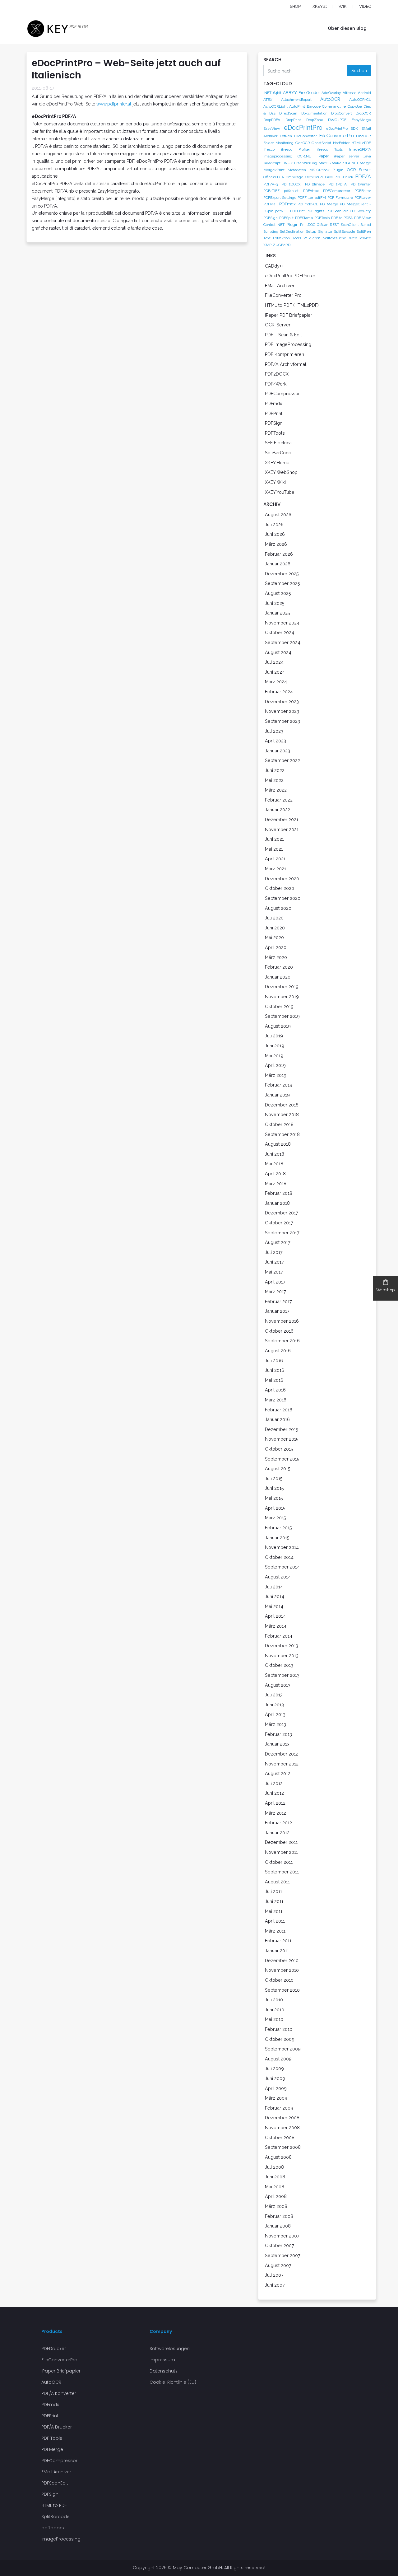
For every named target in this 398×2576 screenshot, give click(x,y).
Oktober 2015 (279, 1449)
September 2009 (283, 2049)
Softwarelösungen (170, 2349)
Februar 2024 (279, 692)
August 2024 (278, 652)
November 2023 (282, 711)
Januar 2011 (277, 1950)
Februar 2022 (279, 800)
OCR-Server (278, 325)
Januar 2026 (278, 564)
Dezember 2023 (282, 701)
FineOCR (363, 136)
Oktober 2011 (279, 1862)
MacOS (325, 163)
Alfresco (349, 93)
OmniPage (294, 177)
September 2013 (282, 1675)
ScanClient (350, 225)
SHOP (295, 6)
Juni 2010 (275, 2010)
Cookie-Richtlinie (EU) (173, 2382)
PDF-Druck (344, 177)
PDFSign (271, 218)
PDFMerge (329, 204)
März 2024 (276, 682)
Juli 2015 (274, 1478)
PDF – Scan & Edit (283, 335)
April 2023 (275, 741)
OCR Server (359, 170)
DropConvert (342, 113)
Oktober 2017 (279, 1223)
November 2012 (282, 1764)
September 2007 (283, 2255)
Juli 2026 (274, 524)
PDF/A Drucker (57, 2427)
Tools (297, 238)
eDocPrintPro (303, 128)
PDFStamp (304, 218)
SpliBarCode (278, 453)
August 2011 (277, 1882)
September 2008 (283, 2147)
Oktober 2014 (279, 1557)
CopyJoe (355, 106)
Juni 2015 (274, 1488)
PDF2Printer (361, 184)
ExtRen (286, 136)
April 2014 (275, 1616)
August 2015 (278, 1468)
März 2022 (276, 790)
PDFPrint (297, 211)
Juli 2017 (274, 1252)
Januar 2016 (277, 1419)
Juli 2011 (273, 1891)
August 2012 (278, 1773)
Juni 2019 (275, 1046)
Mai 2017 (274, 1272)
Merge (365, 163)
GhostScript (321, 143)
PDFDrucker (54, 2349)
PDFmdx (287, 204)
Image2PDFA (360, 149)
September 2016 (282, 1341)
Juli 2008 (274, 2167)
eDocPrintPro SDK (342, 129)
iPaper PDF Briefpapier (289, 315)
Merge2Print (274, 170)
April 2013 (275, 1714)
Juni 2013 (274, 1705)
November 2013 (282, 1655)
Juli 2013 (274, 1695)
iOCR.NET (305, 156)
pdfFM (320, 198)
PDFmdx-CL (308, 204)
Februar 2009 (279, 2108)
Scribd (366, 225)
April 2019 (275, 1065)
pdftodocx (53, 2528)
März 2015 (275, 1518)
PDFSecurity (360, 211)
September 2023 (282, 721)
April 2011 (275, 1921)
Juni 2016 (275, 1370)
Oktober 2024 (280, 632)
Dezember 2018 (282, 1105)
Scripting (271, 231)
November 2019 (282, 996)
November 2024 (282, 623)
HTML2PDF (361, 143)
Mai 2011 (274, 1911)
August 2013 (278, 1685)
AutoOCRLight (275, 106)
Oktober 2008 (280, 2137)
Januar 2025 (278, 613)
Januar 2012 (277, 1833)
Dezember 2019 (282, 986)
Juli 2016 (274, 1360)
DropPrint (293, 120)
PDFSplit (286, 218)
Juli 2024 (274, 662)
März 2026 (276, 544)
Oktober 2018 (279, 1124)
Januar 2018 (277, 1203)
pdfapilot (291, 191)
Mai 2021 (274, 849)
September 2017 (282, 1233)
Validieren (312, 238)
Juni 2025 (275, 603)
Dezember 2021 (282, 819)
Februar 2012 (278, 1823)
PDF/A (363, 177)
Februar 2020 (279, 967)
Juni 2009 (275, 2078)
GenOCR (303, 143)
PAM (329, 177)
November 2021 (282, 829)
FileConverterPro (337, 136)
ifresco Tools (330, 149)
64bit (277, 93)
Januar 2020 (278, 977)
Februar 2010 (279, 2029)
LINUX (287, 163)
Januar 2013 (277, 1744)
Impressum (162, 2360)
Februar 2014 (279, 1636)
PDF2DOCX (291, 184)
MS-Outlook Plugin (326, 170)
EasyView (272, 129)
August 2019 (278, 1026)
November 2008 (282, 2127)
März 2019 (276, 1075)
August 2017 (278, 1242)
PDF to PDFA (342, 218)
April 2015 (275, 1508)
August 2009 (278, 2059)
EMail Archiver (280, 285)
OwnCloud (314, 177)
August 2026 (278, 514)
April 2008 (276, 2196)
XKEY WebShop (281, 472)
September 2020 (283, 898)
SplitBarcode (345, 231)
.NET (267, 93)
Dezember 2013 (282, 1646)
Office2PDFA (274, 177)
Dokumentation (314, 113)
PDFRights (315, 211)
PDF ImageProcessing (288, 344)
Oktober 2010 (279, 1980)
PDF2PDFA (338, 184)
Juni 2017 (274, 1262)
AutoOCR (330, 99)
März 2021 (275, 869)
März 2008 (276, 2206)
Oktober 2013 (279, 1665)
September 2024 (283, 642)
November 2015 (282, 1439)
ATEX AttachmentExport (287, 100)
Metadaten (297, 170)
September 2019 (282, 1016)
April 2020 (276, 947)
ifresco (269, 149)
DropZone (315, 120)
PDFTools (322, 218)
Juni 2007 (275, 2285)
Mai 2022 (274, 780)
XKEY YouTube (280, 492)
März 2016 (276, 1400)
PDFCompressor (337, 191)
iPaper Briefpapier (61, 2371)
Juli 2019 (274, 1036)
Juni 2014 (275, 1596)
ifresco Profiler (296, 149)
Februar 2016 (279, 1410)
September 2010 (282, 1990)
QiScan (323, 225)
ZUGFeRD (282, 245)
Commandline (334, 106)
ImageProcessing (61, 2539)
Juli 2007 (274, 2275)
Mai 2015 (274, 1498)
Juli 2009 (274, 2068)
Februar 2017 (278, 1301)
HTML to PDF (54, 2505)
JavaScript (272, 163)
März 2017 (275, 1291)
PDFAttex (311, 191)
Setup (311, 231)
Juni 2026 (275, 534)
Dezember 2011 (281, 1842)
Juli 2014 (274, 1587)
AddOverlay (331, 93)
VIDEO (365, 6)
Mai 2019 (274, 1056)
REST (334, 225)
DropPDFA (272, 120)
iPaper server (347, 156)
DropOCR (363, 113)
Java (367, 156)
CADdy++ (274, 266)
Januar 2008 (278, 2226)
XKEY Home (277, 463)
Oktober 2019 (279, 1006)
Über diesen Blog (347, 28)
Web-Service (360, 238)
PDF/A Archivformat (286, 364)
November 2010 (282, 1970)
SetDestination (292, 231)
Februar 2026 (279, 554)
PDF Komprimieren (285, 354)
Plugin (292, 224)
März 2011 (275, 1931)
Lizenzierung (306, 163)
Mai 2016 (274, 1380)
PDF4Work (276, 384)
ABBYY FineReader (301, 92)
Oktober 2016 (279, 1331)
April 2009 (276, 2088)
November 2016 (282, 1321)
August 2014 (278, 1577)
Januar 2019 (277, 1095)
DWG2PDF (337, 120)
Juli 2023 (274, 731)
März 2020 (276, 957)
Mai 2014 (274, 1606)
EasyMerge (361, 120)
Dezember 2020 (282, 879)
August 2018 (278, 1144)
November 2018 (282, 1114)
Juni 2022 (275, 770)
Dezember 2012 (282, 1754)
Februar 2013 (278, 1734)
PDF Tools (52, 2438)
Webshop (386, 1290)
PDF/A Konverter (59, 2393)
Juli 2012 (274, 1783)
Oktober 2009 (280, 2039)
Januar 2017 (277, 1311)
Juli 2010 (274, 2000)
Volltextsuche (335, 238)
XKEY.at (320, 6)
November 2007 (282, 2236)
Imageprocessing (278, 156)
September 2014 (282, 1567)
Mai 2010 (274, 2019)
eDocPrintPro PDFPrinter (290, 276)
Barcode (314, 106)
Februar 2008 (279, 2216)
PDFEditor (363, 191)
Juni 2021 (274, 839)
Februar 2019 (279, 1085)
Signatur (325, 231)
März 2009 (276, 2098)
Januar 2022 (278, 809)
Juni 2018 (275, 1154)
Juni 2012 (274, 1793)
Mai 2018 (274, 1164)
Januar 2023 (278, 751)
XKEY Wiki (275, 482)
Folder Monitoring (278, 143)
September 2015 (282, 1459)
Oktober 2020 (280, 888)
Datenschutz (164, 2371)
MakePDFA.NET (345, 163)
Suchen (359, 70)
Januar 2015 (277, 1538)
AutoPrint (297, 106)
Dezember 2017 (282, 1213)
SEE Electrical (279, 443)
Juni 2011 (274, 1901)
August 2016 (278, 1351)
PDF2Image (315, 184)
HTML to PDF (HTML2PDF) (292, 305)
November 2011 (281, 1852)
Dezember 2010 (282, 1960)
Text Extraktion (277, 238)
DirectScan (288, 113)
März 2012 (275, 1813)
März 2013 (275, 1724)
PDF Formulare (340, 198)
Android (364, 93)
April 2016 (275, 1390)
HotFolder (341, 143)
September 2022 (282, 760)
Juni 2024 (275, 672)
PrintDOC (308, 225)
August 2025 (278, 593)
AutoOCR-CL (360, 100)
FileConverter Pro (283, 295)
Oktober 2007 (280, 2245)
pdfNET (282, 211)
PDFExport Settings (280, 198)
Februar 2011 (278, 1940)
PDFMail (270, 204)
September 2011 (282, 1872)
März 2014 (276, 1626)
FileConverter (305, 136)
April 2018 (275, 1173)
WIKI (343, 6)
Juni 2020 (275, 928)
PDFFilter (305, 198)
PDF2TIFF (271, 191)
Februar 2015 (278, 1528)
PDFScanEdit (337, 211)
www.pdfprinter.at (114, 104)
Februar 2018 (279, 1193)
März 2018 (276, 1183)
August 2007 (278, 2265)
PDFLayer (363, 198)
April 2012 (275, 1803)
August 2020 (278, 908)
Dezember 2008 (282, 2118)
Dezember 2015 (282, 1429)
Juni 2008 (275, 2177)
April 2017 (275, 1282)
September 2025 (282, 583)
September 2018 (282, 1134)
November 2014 (282, 1547)
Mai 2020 (274, 937)
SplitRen (364, 231)
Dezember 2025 (282, 574)
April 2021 (275, 859)
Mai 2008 (275, 2187)
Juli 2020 (274, 918)
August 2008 (278, 2157)
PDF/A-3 (271, 184)
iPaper (323, 156)
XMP (267, 245)
